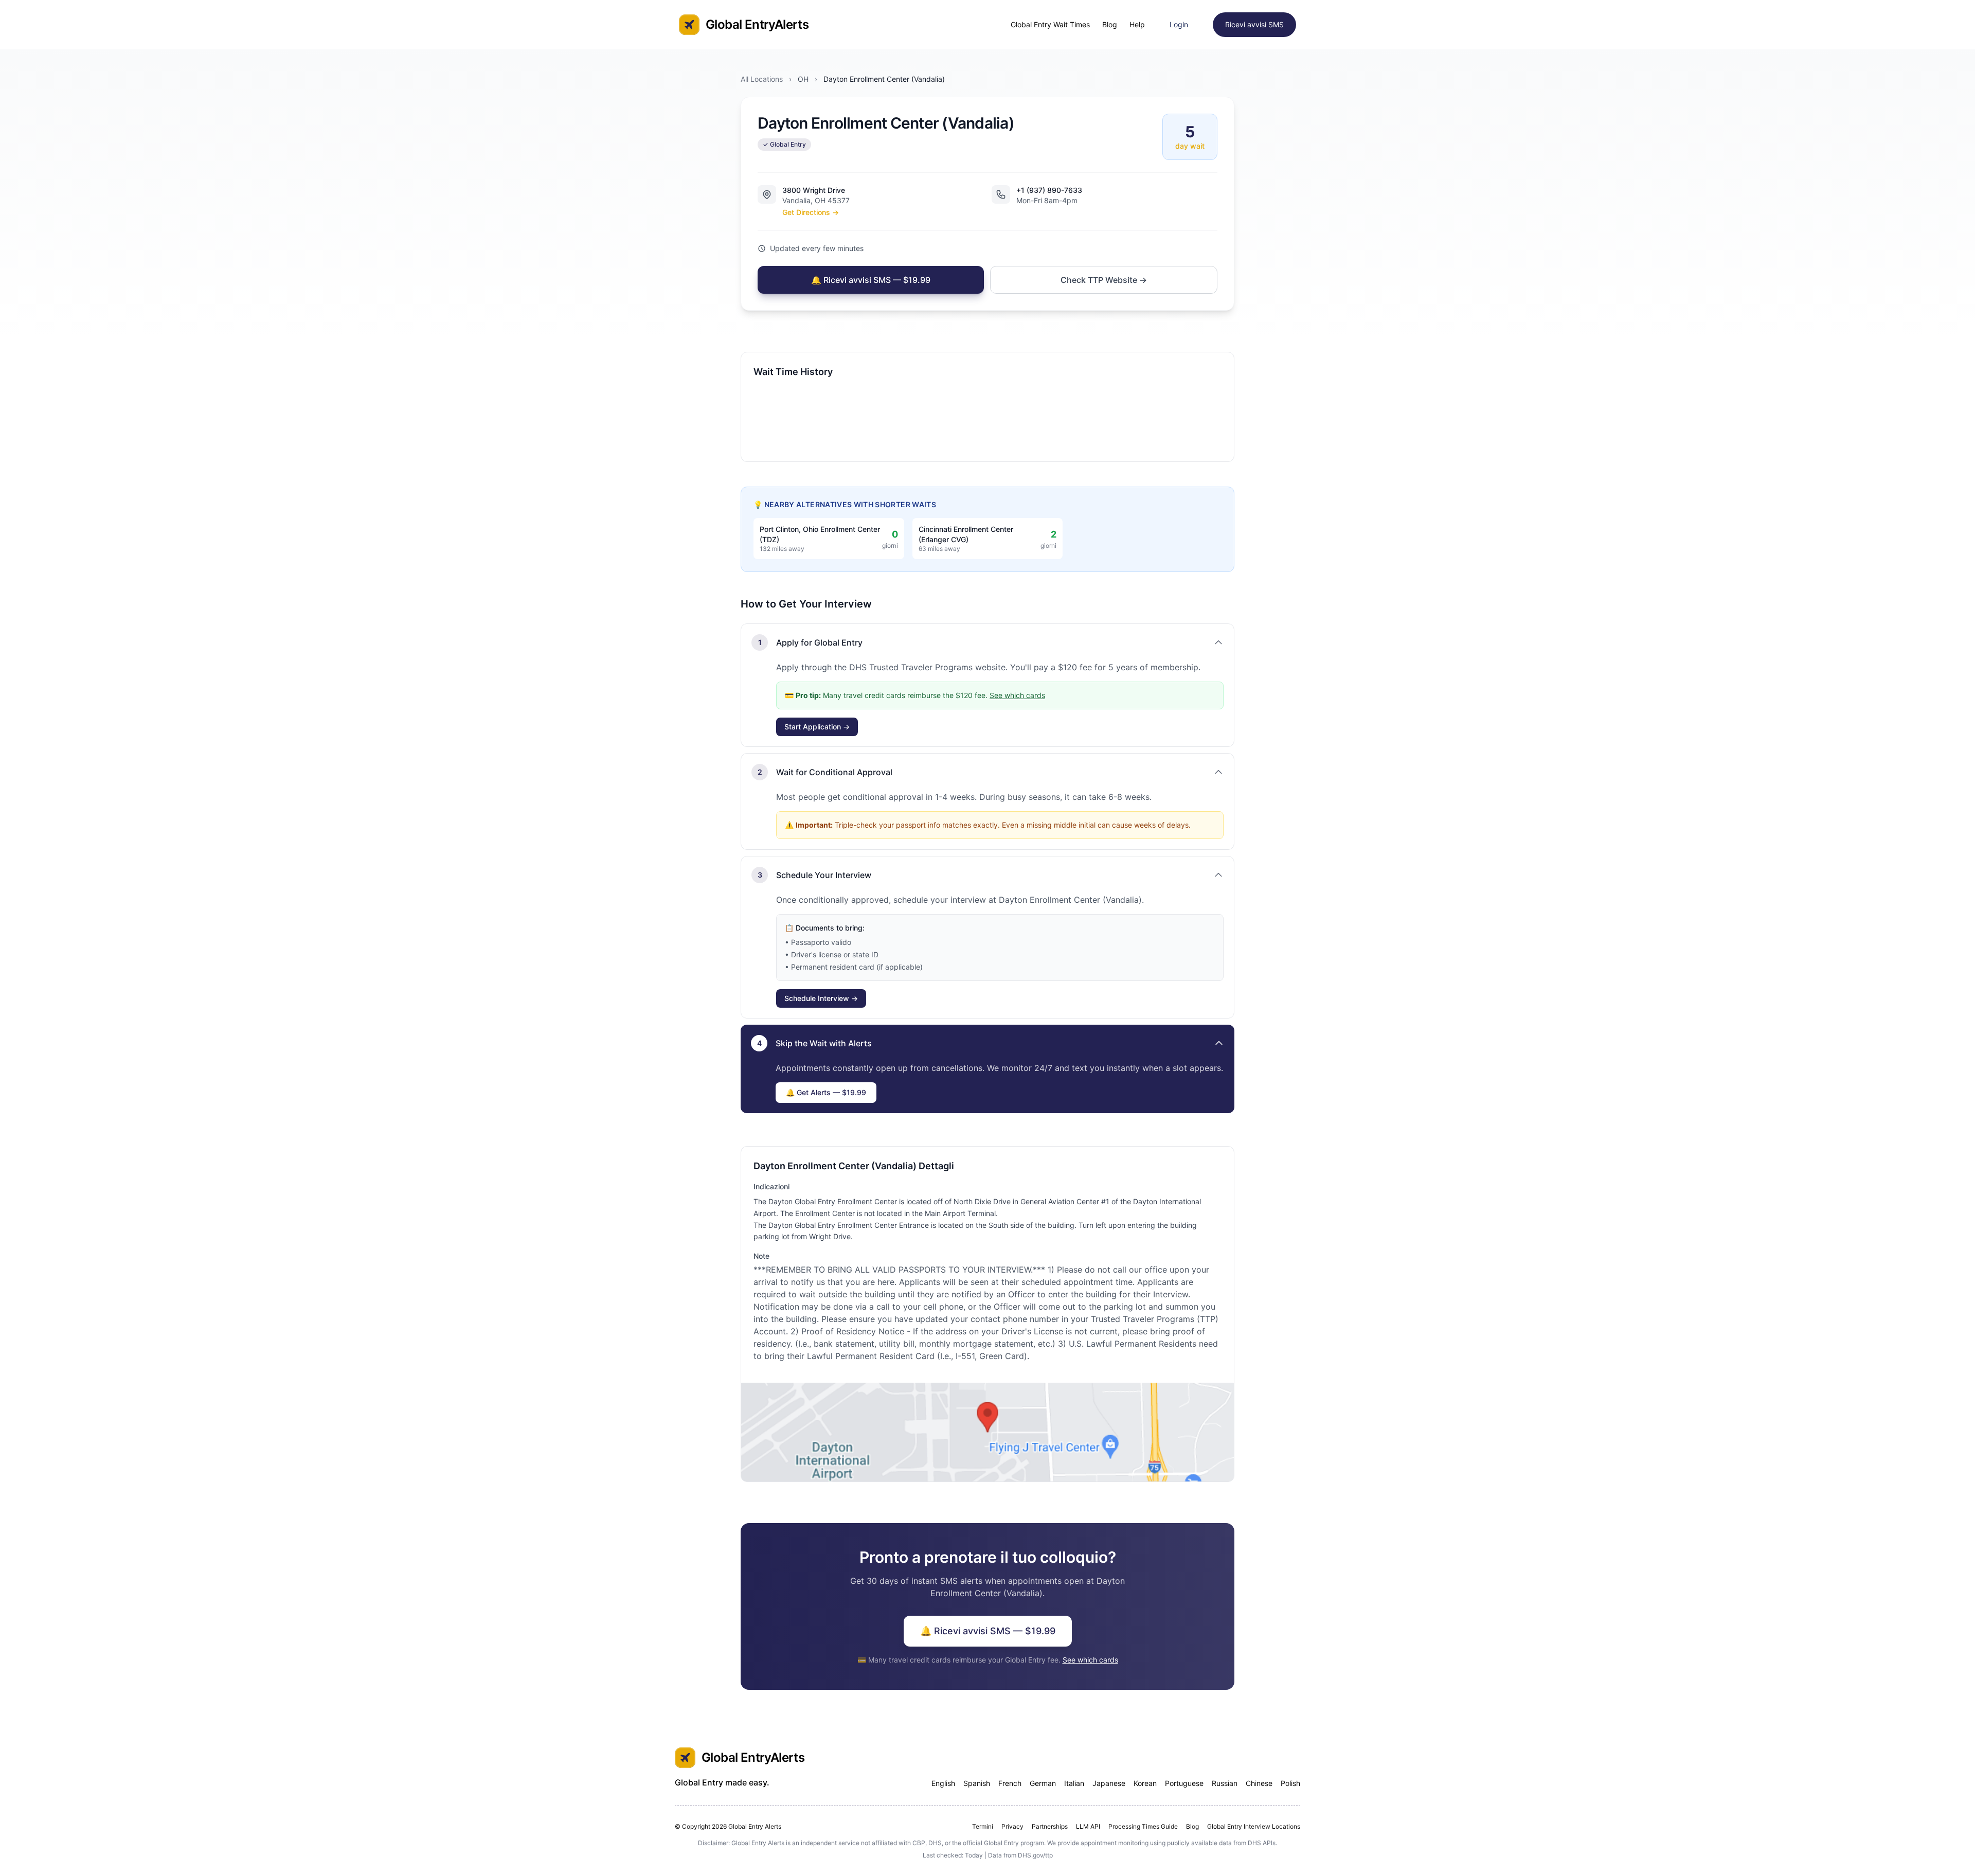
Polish (1290, 1783)
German (1043, 1783)
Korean (1145, 1783)
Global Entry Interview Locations (1254, 1826)
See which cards (1017, 695)
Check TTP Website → (1104, 280)
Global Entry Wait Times (1050, 24)
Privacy (1012, 1826)
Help (1137, 24)
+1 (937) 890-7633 (1049, 190)
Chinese (1259, 1783)
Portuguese (1184, 1783)
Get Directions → (811, 212)
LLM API (1088, 1826)
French (1010, 1783)
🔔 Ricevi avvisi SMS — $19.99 (871, 280)
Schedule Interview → (821, 998)
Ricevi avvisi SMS (1254, 24)
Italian (1074, 1783)
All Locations (762, 79)
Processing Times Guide (1143, 1826)
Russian (1225, 1783)
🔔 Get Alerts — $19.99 (826, 1092)
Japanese (1109, 1783)
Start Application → (817, 727)
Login (1179, 24)
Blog (1110, 24)
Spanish (977, 1783)
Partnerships (1050, 1826)
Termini (983, 1826)
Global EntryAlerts (757, 24)
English (943, 1783)
